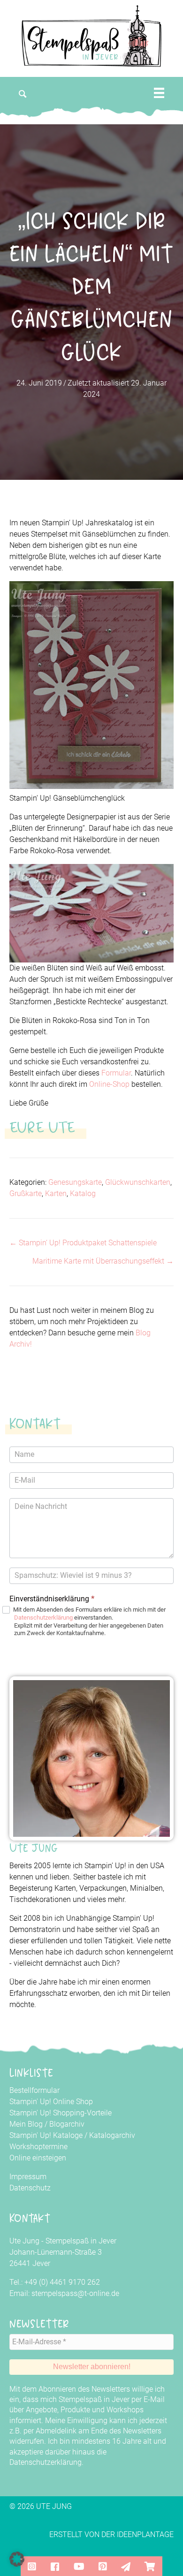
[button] (23, 94)
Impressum (28, 2177)
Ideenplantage (145, 2534)
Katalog (83, 1193)
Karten (56, 1193)
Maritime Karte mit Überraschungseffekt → (103, 1261)
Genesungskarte (75, 1182)
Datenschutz (30, 2188)
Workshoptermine (38, 2147)
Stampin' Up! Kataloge (46, 2135)
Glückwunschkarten (138, 1182)
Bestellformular (34, 2090)
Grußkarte (26, 1193)
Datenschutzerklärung (43, 1618)
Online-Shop (109, 1084)
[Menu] (159, 93)
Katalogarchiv (112, 2135)
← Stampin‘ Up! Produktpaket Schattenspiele (83, 1243)
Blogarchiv (67, 2124)
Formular (116, 1073)
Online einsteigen (38, 2158)
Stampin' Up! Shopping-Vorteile (61, 2113)
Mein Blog (26, 2124)
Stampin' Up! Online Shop (51, 2102)
